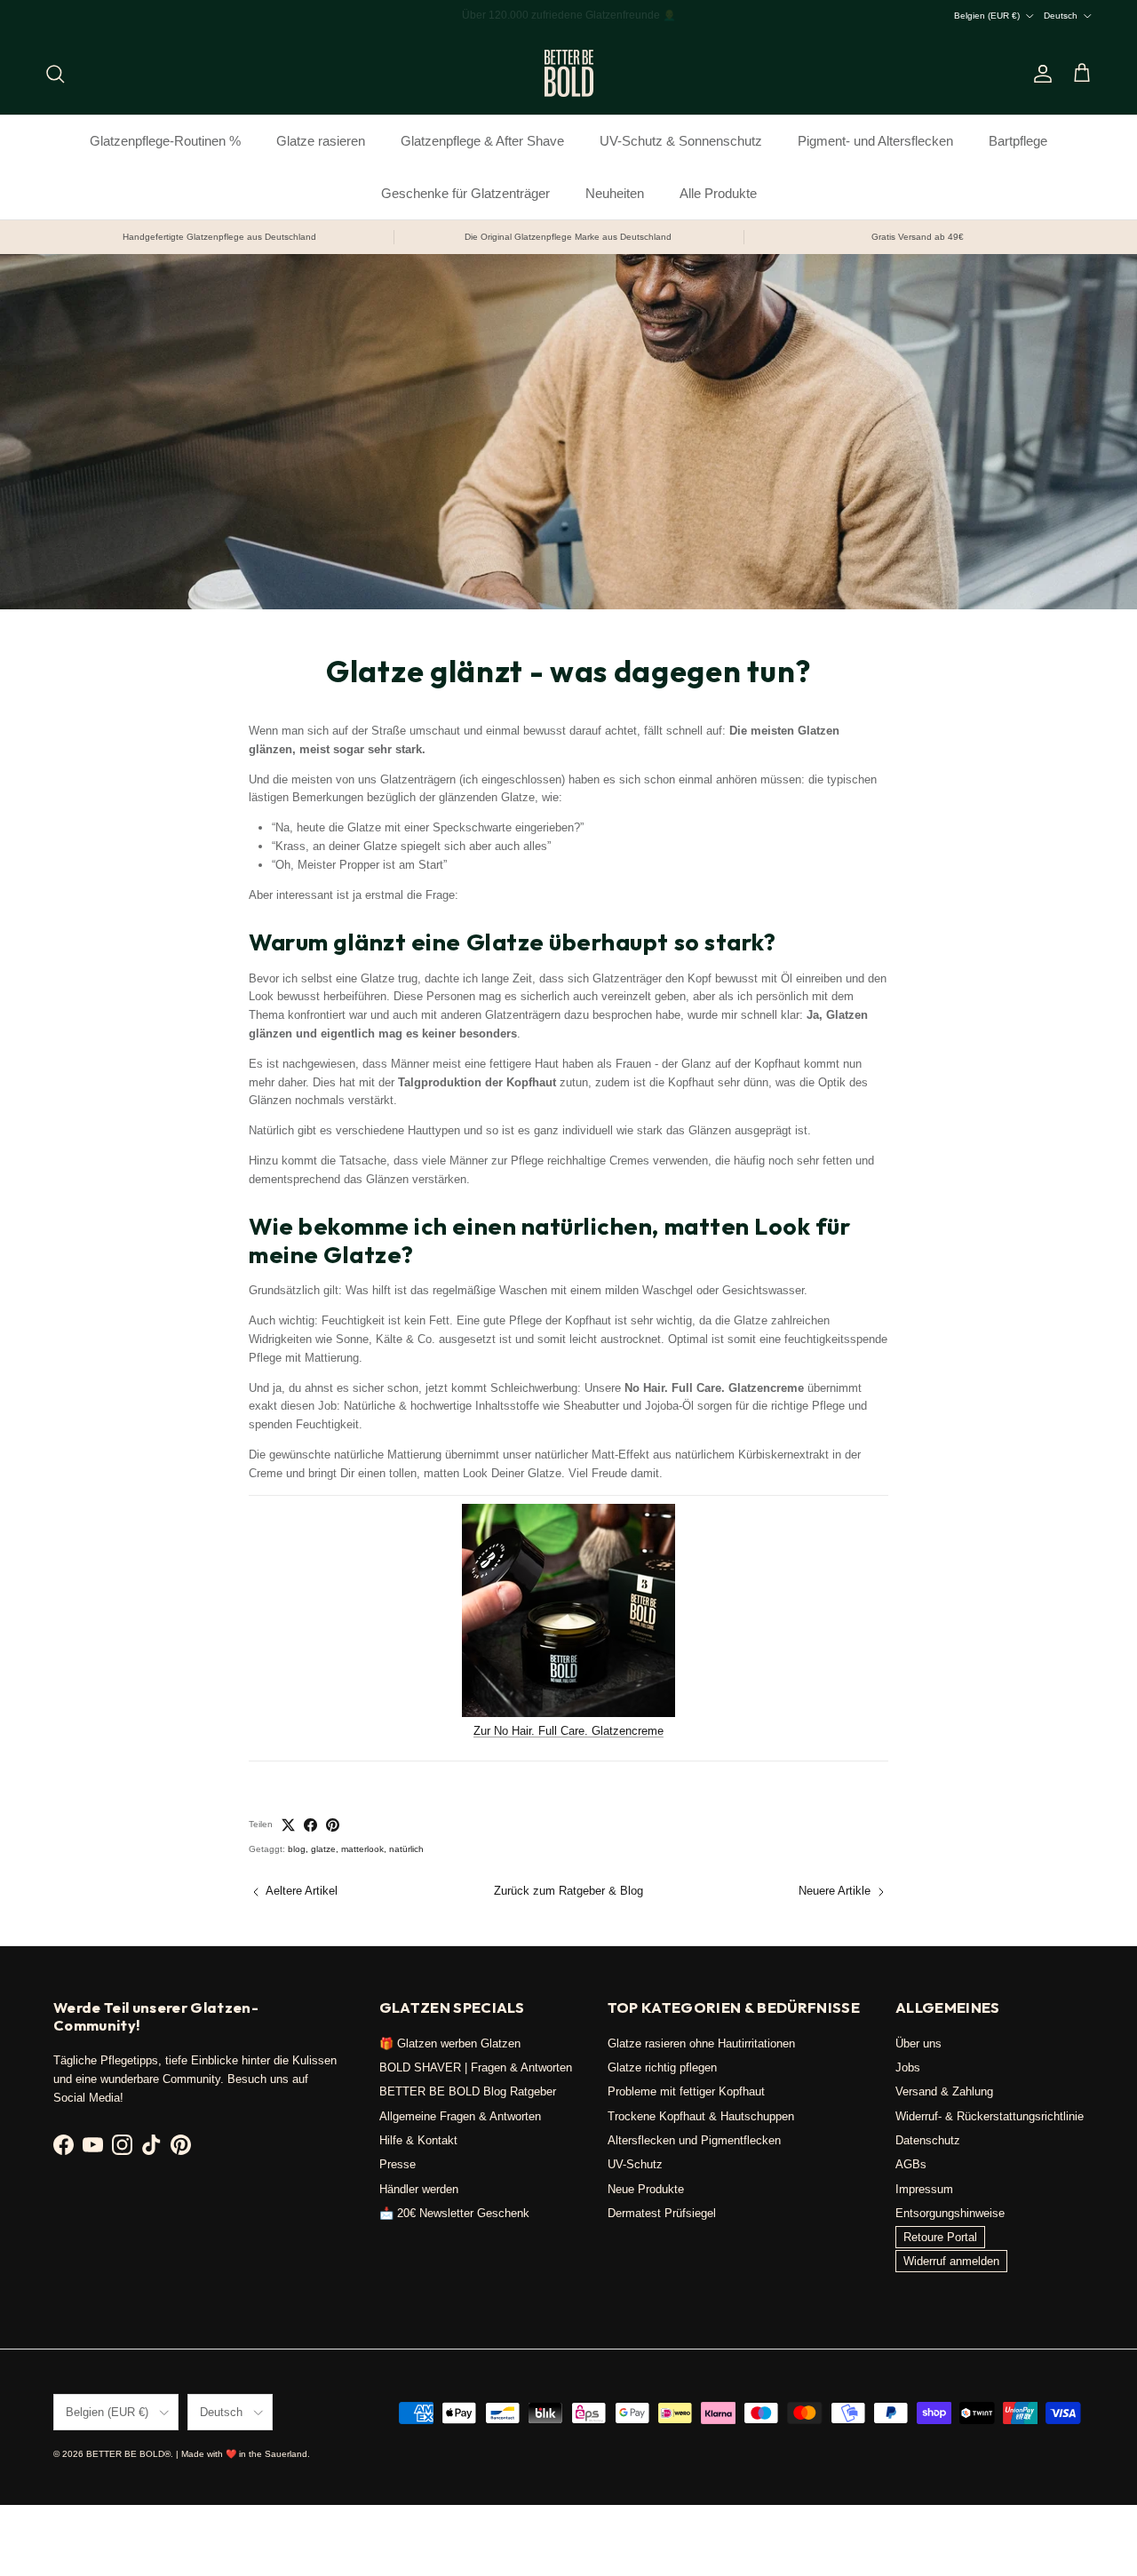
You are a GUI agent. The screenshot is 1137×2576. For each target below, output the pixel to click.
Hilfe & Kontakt (418, 2140)
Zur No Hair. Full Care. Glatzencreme (568, 1731)
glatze (323, 1849)
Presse (398, 2164)
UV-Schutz (635, 2164)
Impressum (924, 2189)
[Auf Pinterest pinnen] (333, 1825)
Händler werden (419, 2189)
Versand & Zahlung (944, 2091)
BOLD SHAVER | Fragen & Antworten (476, 2067)
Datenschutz (928, 2140)
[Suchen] (55, 74)
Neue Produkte (646, 2189)
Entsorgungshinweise (950, 2213)
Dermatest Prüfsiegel (662, 2213)
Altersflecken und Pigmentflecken (694, 2140)
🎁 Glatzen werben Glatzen (450, 2043)
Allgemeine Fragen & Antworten (460, 2116)
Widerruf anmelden (951, 2261)
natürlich (406, 1849)
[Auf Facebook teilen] (310, 1825)
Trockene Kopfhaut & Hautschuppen (701, 2116)
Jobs (908, 2067)
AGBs (911, 2164)
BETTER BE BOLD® (128, 2454)
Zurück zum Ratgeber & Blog (568, 1891)
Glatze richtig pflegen (662, 2067)
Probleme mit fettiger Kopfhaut (686, 2091)
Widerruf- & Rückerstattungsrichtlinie (990, 2116)
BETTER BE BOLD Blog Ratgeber (468, 2091)
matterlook (362, 1849)
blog (297, 1849)
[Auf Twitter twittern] (288, 1825)
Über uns (918, 2043)
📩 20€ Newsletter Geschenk (454, 2213)
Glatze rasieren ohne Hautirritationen (701, 2043)
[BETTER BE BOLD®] (569, 73)
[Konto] (1039, 74)
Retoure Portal (940, 2237)
